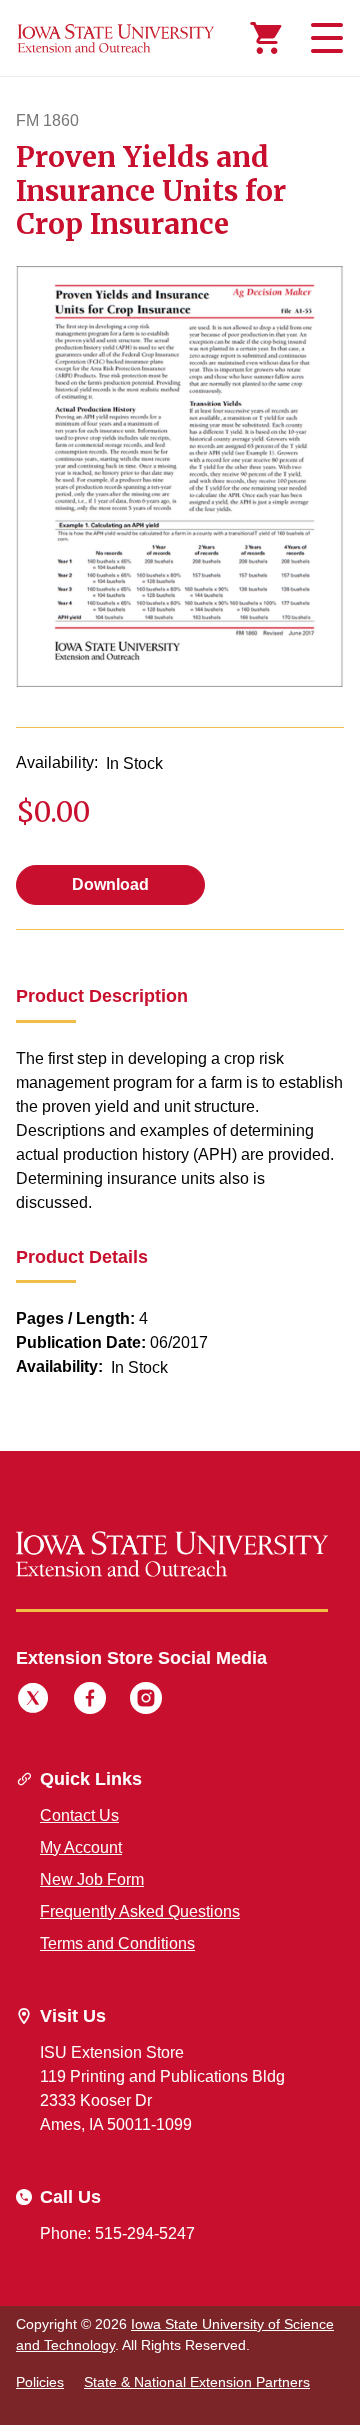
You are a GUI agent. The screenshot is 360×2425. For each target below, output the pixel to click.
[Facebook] (90, 1701)
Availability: (57, 762)
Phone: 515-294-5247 (117, 2233)
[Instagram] (146, 1701)
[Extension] (116, 38)
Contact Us (79, 1815)
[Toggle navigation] (324, 38)
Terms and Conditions (117, 1943)
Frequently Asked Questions (140, 1911)
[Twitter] (33, 1701)
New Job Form (92, 1879)
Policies (40, 2382)
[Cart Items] (266, 38)
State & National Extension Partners (197, 2382)
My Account (81, 1847)
